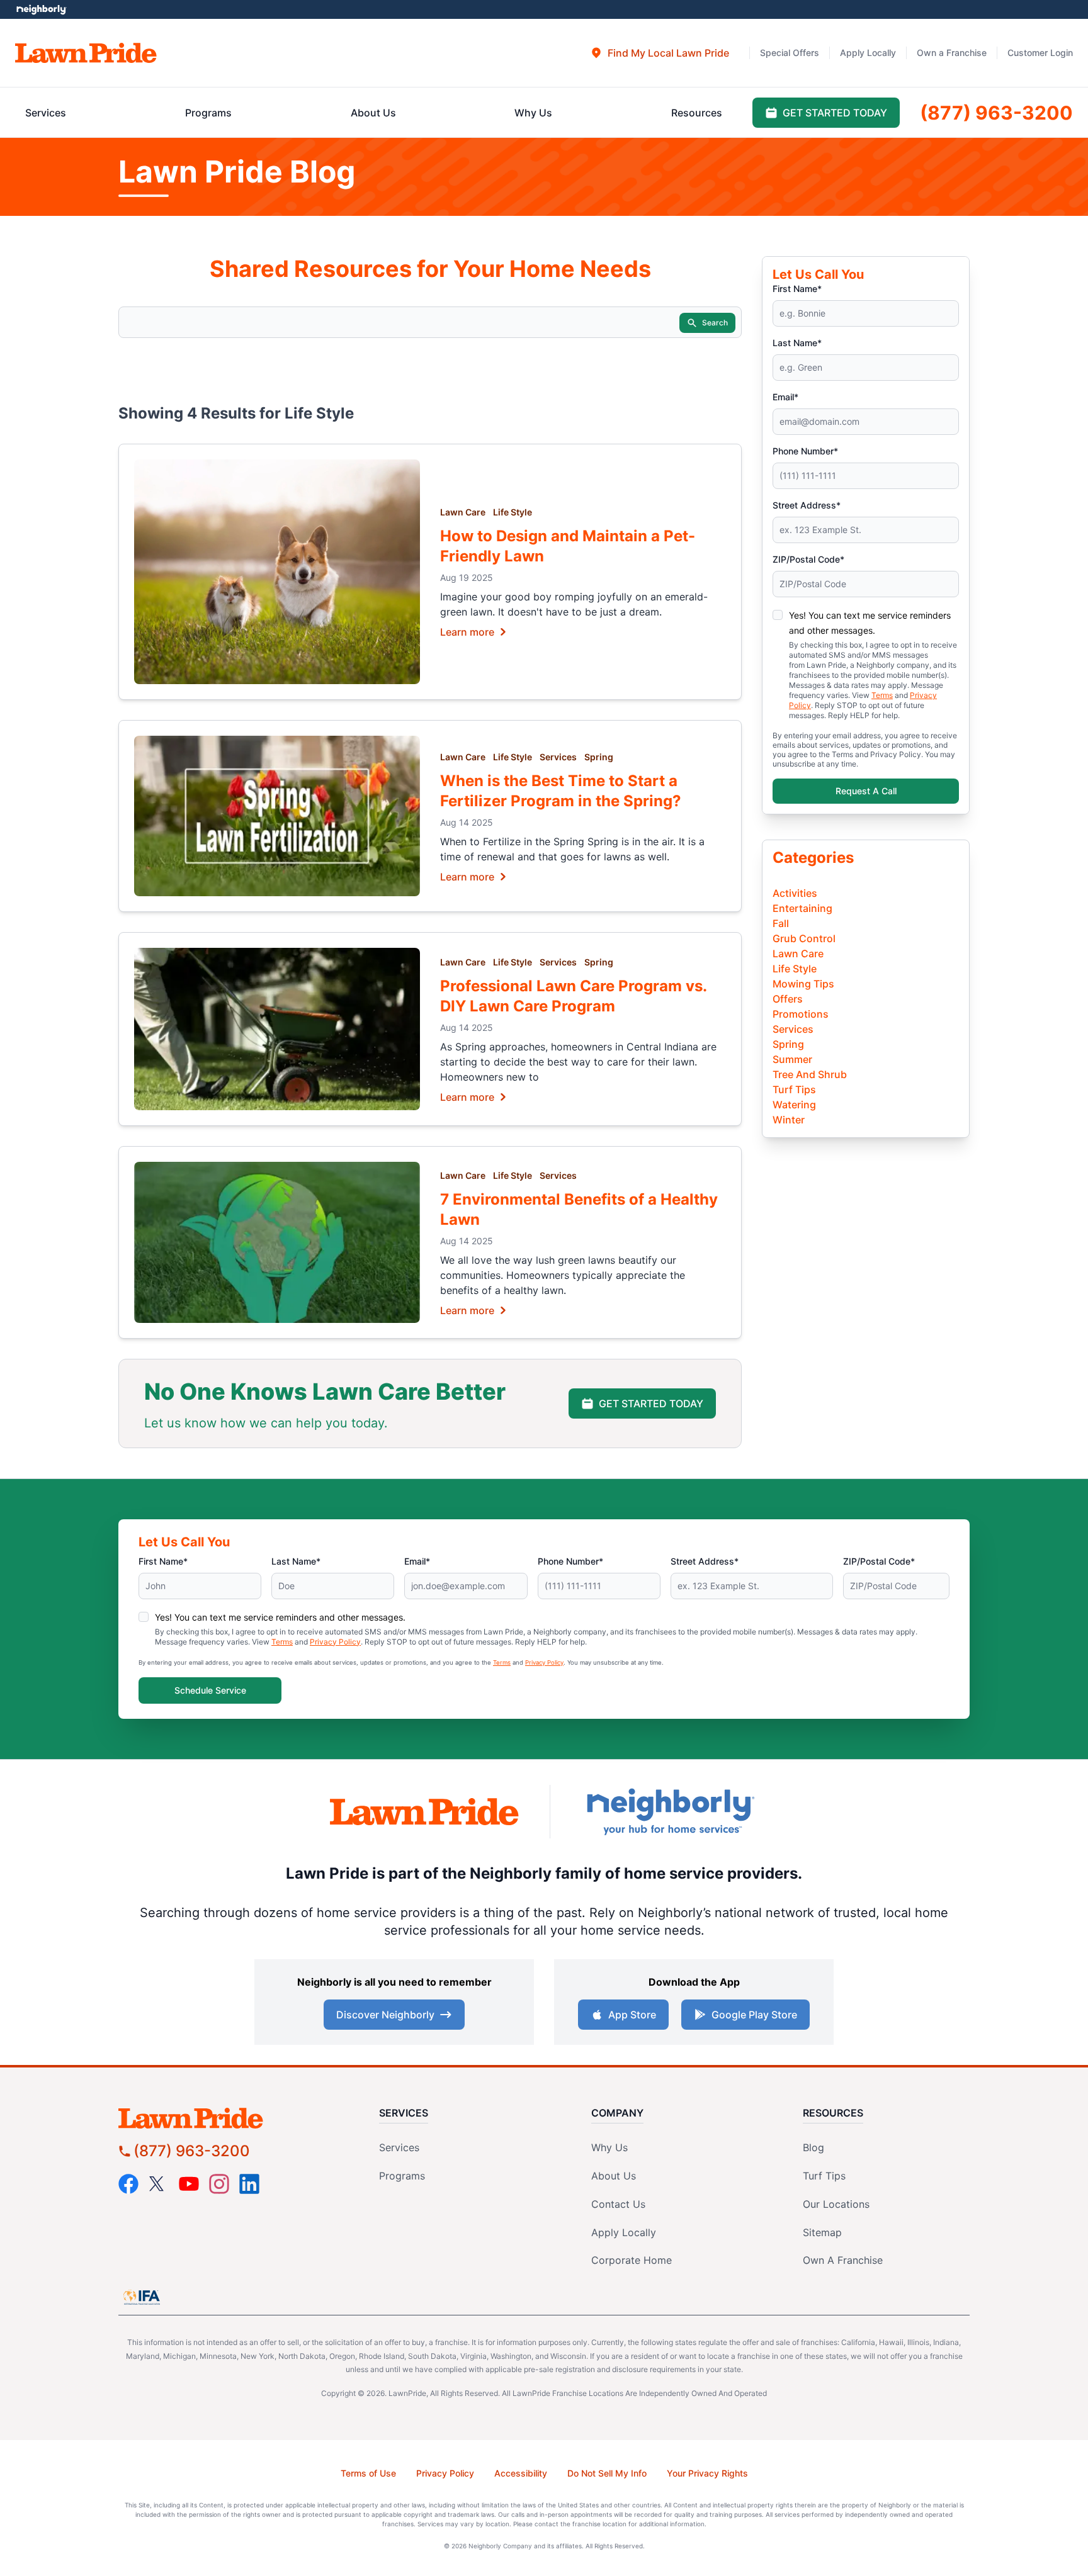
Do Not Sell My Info (607, 2473)
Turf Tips (794, 1089)
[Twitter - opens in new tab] (159, 2184)
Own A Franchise (843, 2260)
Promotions (801, 1014)
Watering (794, 1105)
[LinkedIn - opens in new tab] (249, 2184)
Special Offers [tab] (790, 53)
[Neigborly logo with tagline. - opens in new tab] (670, 1812)
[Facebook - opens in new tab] (128, 2184)
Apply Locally (624, 2232)
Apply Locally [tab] (868, 53)
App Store (632, 2015)
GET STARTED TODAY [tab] (835, 113)
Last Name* (797, 343)
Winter (789, 1120)
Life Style (513, 512)
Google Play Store (754, 2015)
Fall (781, 923)
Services (558, 757)
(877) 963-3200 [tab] (996, 113)
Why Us (609, 2147)
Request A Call (866, 791)
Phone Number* (805, 451)
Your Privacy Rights (707, 2473)
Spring (599, 757)
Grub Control (804, 938)
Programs (402, 2176)
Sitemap (822, 2232)
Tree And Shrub (810, 1074)
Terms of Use (368, 2473)
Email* (785, 397)
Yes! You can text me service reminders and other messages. (280, 1617)
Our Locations (836, 2204)
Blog (813, 2147)
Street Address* (807, 505)
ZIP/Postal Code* (808, 559)
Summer (792, 1059)
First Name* (797, 289)
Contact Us (618, 2204)
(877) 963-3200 (192, 2151)
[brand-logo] (424, 1812)
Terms (882, 695)
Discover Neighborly (385, 2015)
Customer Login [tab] (1040, 53)
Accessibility (521, 2473)
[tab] (660, 53)
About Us (614, 2176)
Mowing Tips (803, 984)
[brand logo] (86, 53)
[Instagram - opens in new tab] (219, 2184)
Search (715, 323)
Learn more (467, 631)
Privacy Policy (335, 1642)
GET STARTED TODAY (651, 1403)
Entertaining (802, 908)
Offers (788, 999)
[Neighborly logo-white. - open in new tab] (41, 9)
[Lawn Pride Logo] (226, 2118)
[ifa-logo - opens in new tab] (142, 2297)
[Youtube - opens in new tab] (189, 2184)
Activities (795, 893)
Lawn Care (463, 512)
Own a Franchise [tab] (952, 53)
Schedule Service (210, 1690)
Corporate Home (632, 2260)
